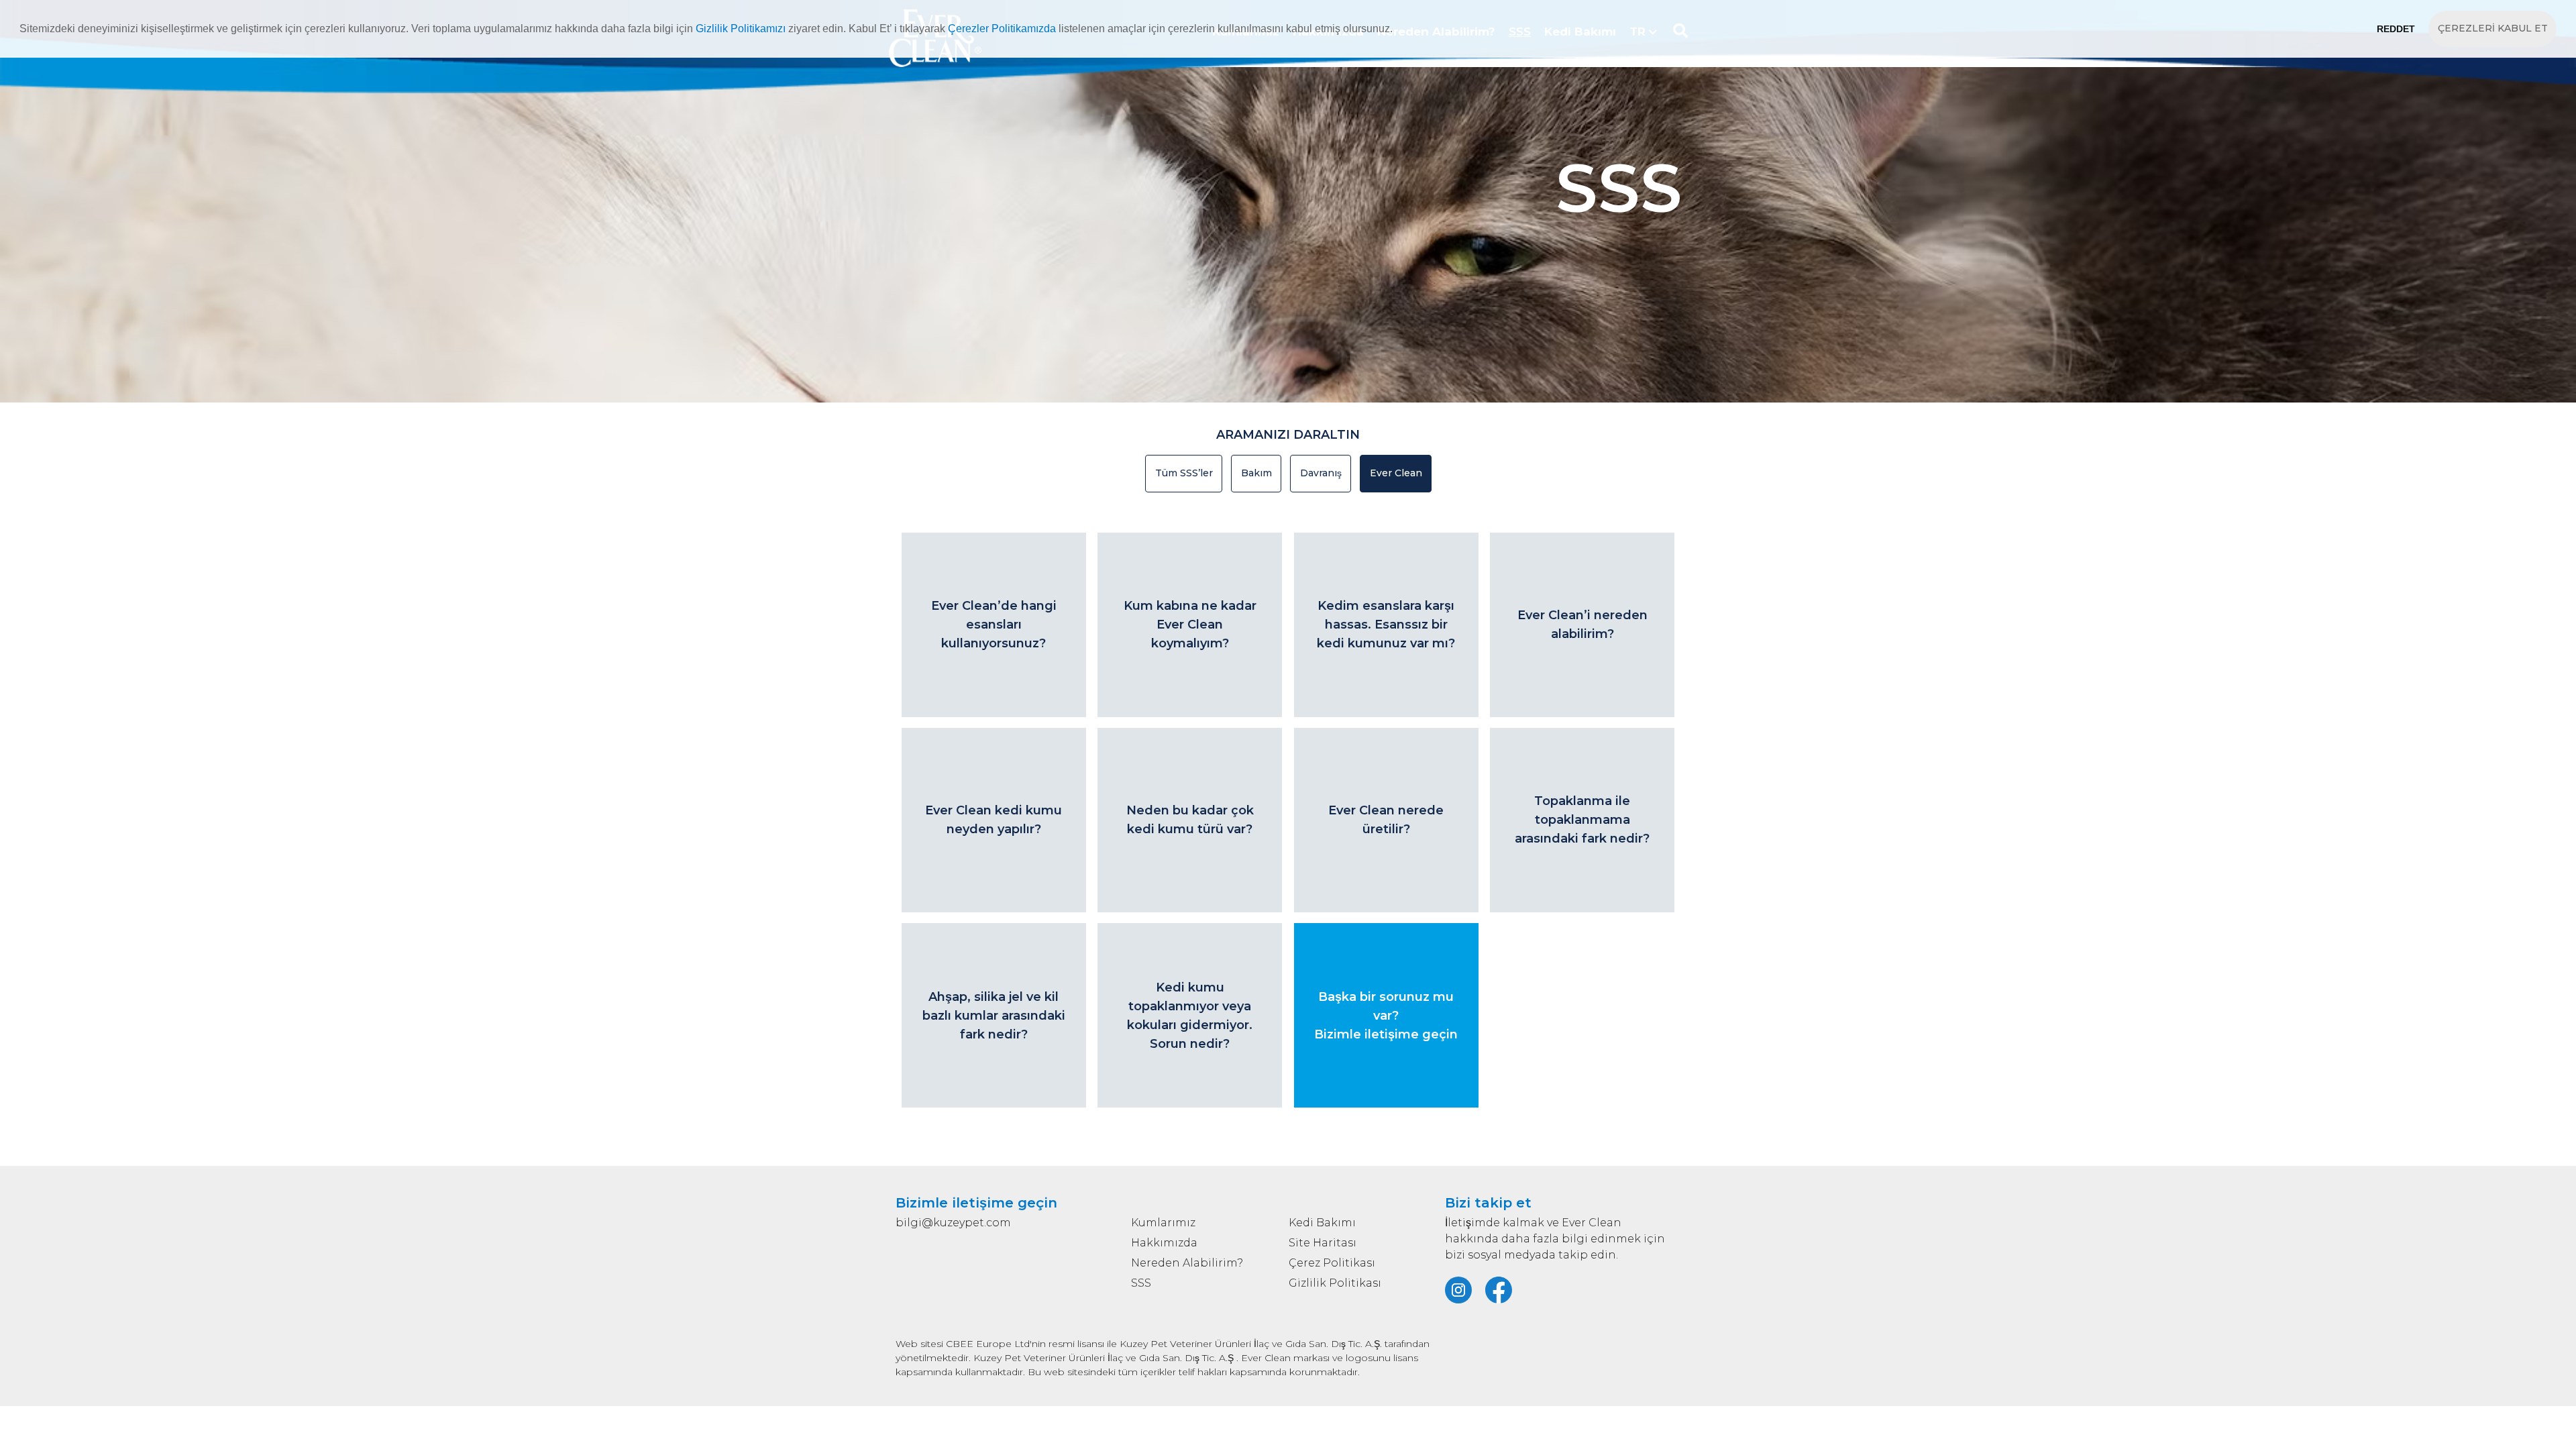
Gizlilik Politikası (1335, 1283)
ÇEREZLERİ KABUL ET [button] (2493, 28)
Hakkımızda (1164, 1243)
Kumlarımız (1163, 1223)
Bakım (1256, 473)
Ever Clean (1396, 473)
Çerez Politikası (1332, 1263)
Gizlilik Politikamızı (741, 29)
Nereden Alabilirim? (1187, 1263)
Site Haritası (1323, 1243)
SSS (1141, 1283)
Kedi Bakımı (1322, 1223)
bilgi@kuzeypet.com (953, 1223)
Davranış (1321, 473)
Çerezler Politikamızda (1002, 29)
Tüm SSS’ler (1184, 473)
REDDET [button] (2396, 29)
